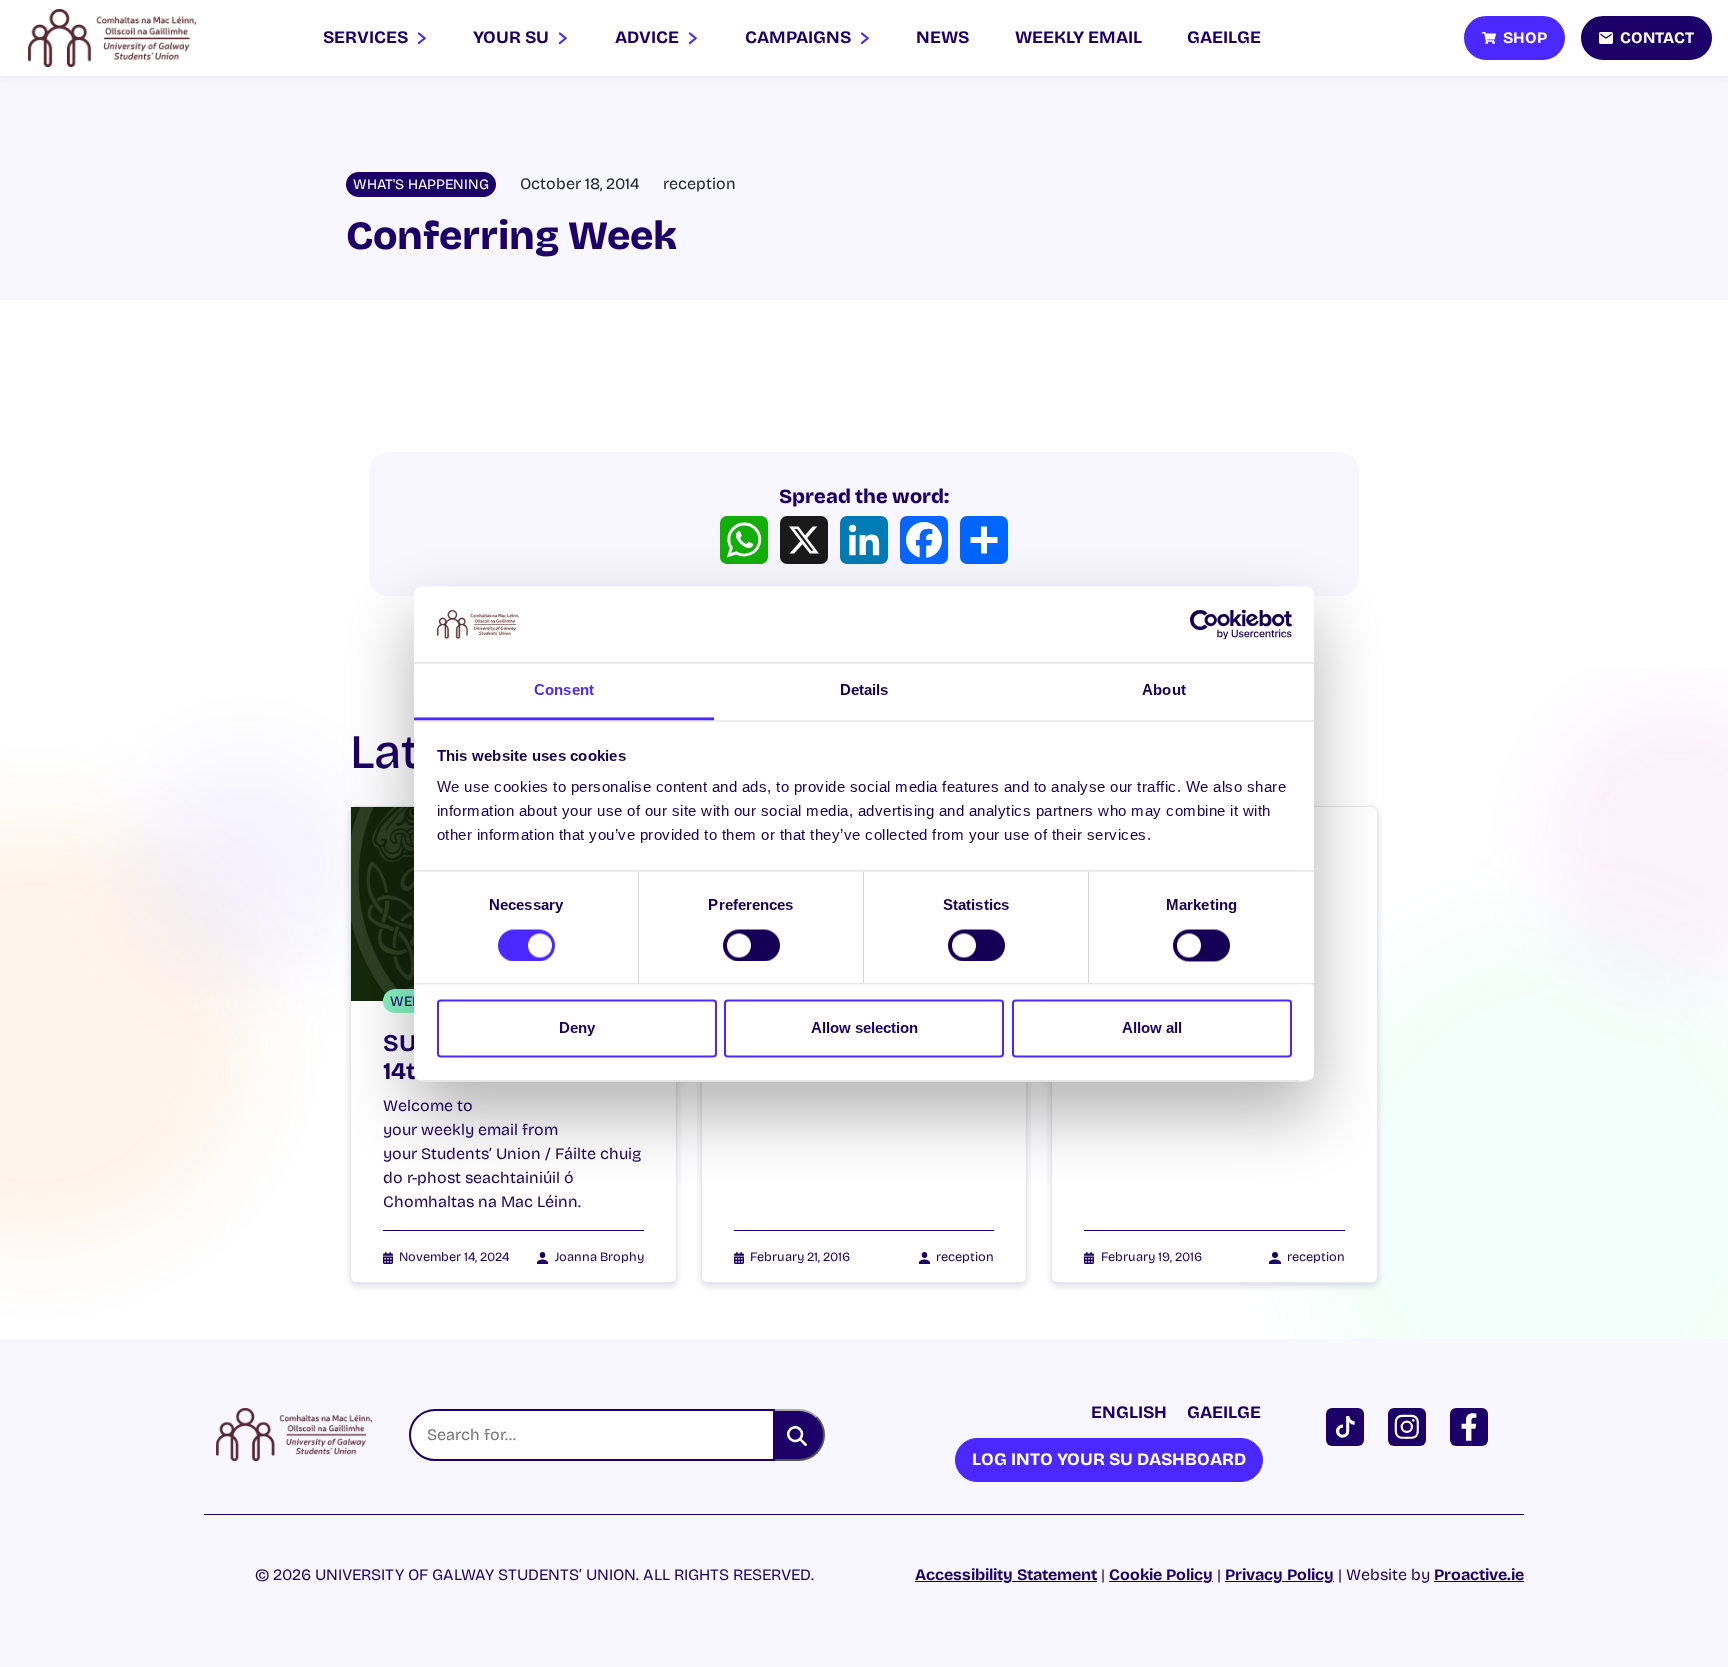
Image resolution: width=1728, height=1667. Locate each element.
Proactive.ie (1479, 1574)
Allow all (1152, 1028)
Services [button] (367, 37)
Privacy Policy (1279, 1574)
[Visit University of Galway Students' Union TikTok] (1349, 1425)
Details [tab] (864, 690)
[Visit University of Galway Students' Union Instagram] (1411, 1425)
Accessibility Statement (1006, 1574)
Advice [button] (649, 37)
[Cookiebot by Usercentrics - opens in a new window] (1204, 624)
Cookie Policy (1161, 1574)
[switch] (751, 945)
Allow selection (864, 1028)
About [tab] (1164, 690)
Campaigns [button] (800, 37)
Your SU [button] (513, 37)
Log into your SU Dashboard (1109, 1459)
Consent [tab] (564, 690)
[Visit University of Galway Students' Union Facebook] (1473, 1425)
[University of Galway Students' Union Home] (112, 38)
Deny (577, 1028)
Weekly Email (1078, 37)
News (942, 37)
